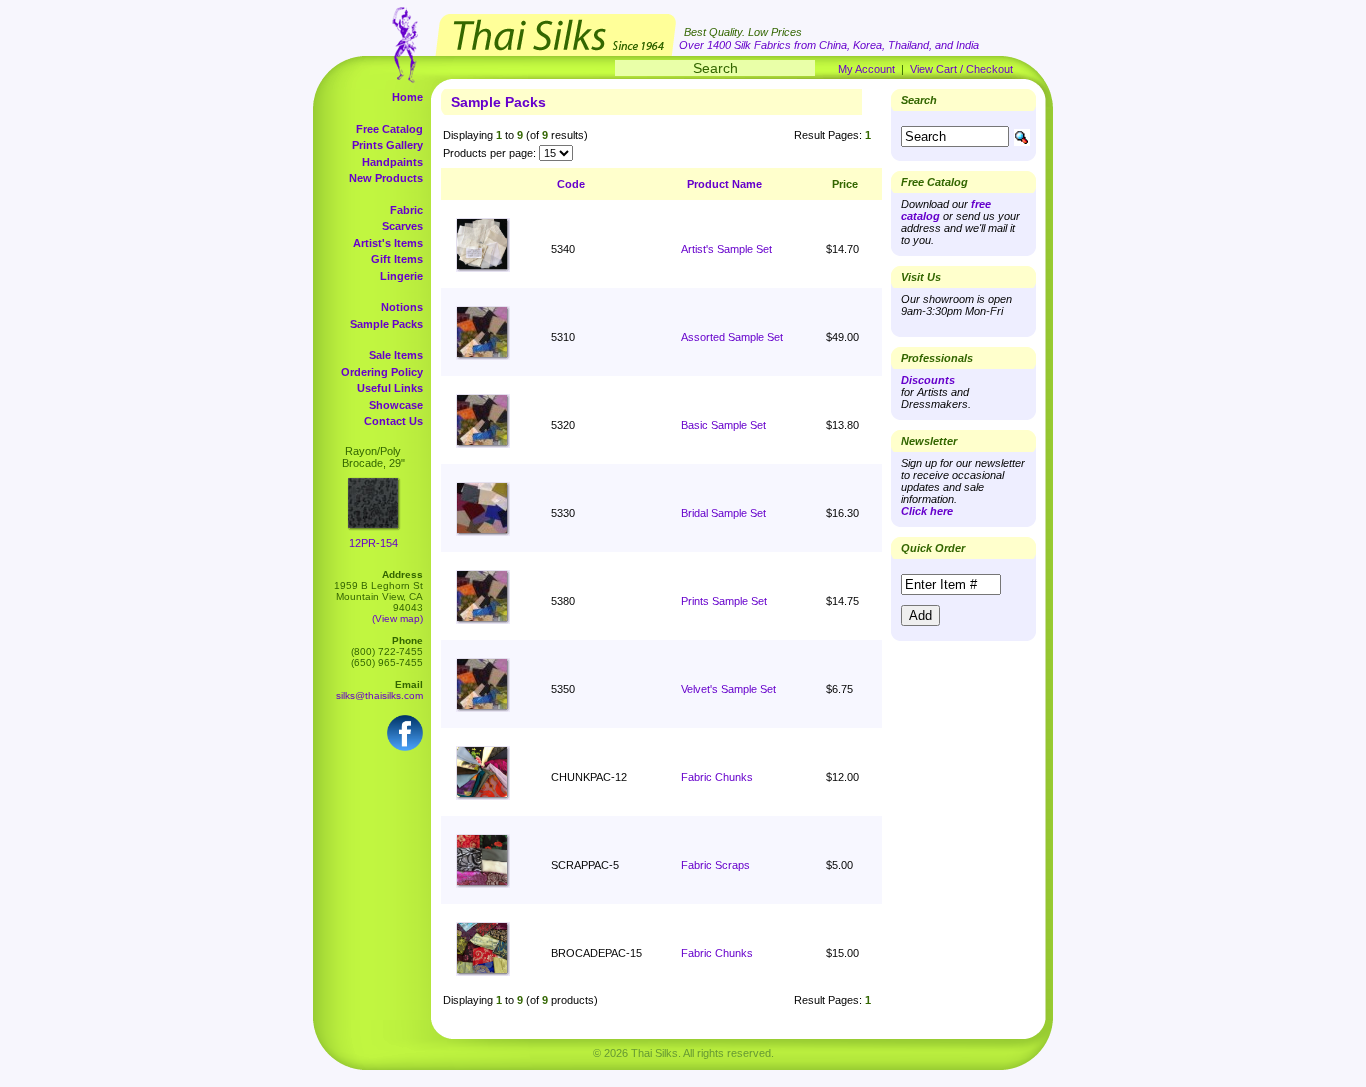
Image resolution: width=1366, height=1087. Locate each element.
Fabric (406, 210)
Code (571, 184)
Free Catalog (389, 129)
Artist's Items (388, 243)
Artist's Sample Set (726, 249)
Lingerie (401, 276)
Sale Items (396, 355)
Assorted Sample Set (732, 337)
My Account (866, 69)
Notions (402, 307)
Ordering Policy (382, 372)
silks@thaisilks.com (379, 695)
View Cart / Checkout (961, 69)
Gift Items (397, 259)
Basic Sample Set (723, 425)
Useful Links (390, 388)
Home (407, 97)
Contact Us (393, 421)
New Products (386, 178)
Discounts (928, 380)
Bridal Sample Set (723, 513)
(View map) (397, 618)
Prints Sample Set (724, 601)
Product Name (724, 184)
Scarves (402, 226)
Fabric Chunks (717, 777)
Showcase (396, 405)
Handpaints (392, 162)
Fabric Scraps (715, 865)
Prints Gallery (387, 145)
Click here (927, 511)
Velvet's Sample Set (728, 689)
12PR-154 (373, 543)
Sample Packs (386, 324)
